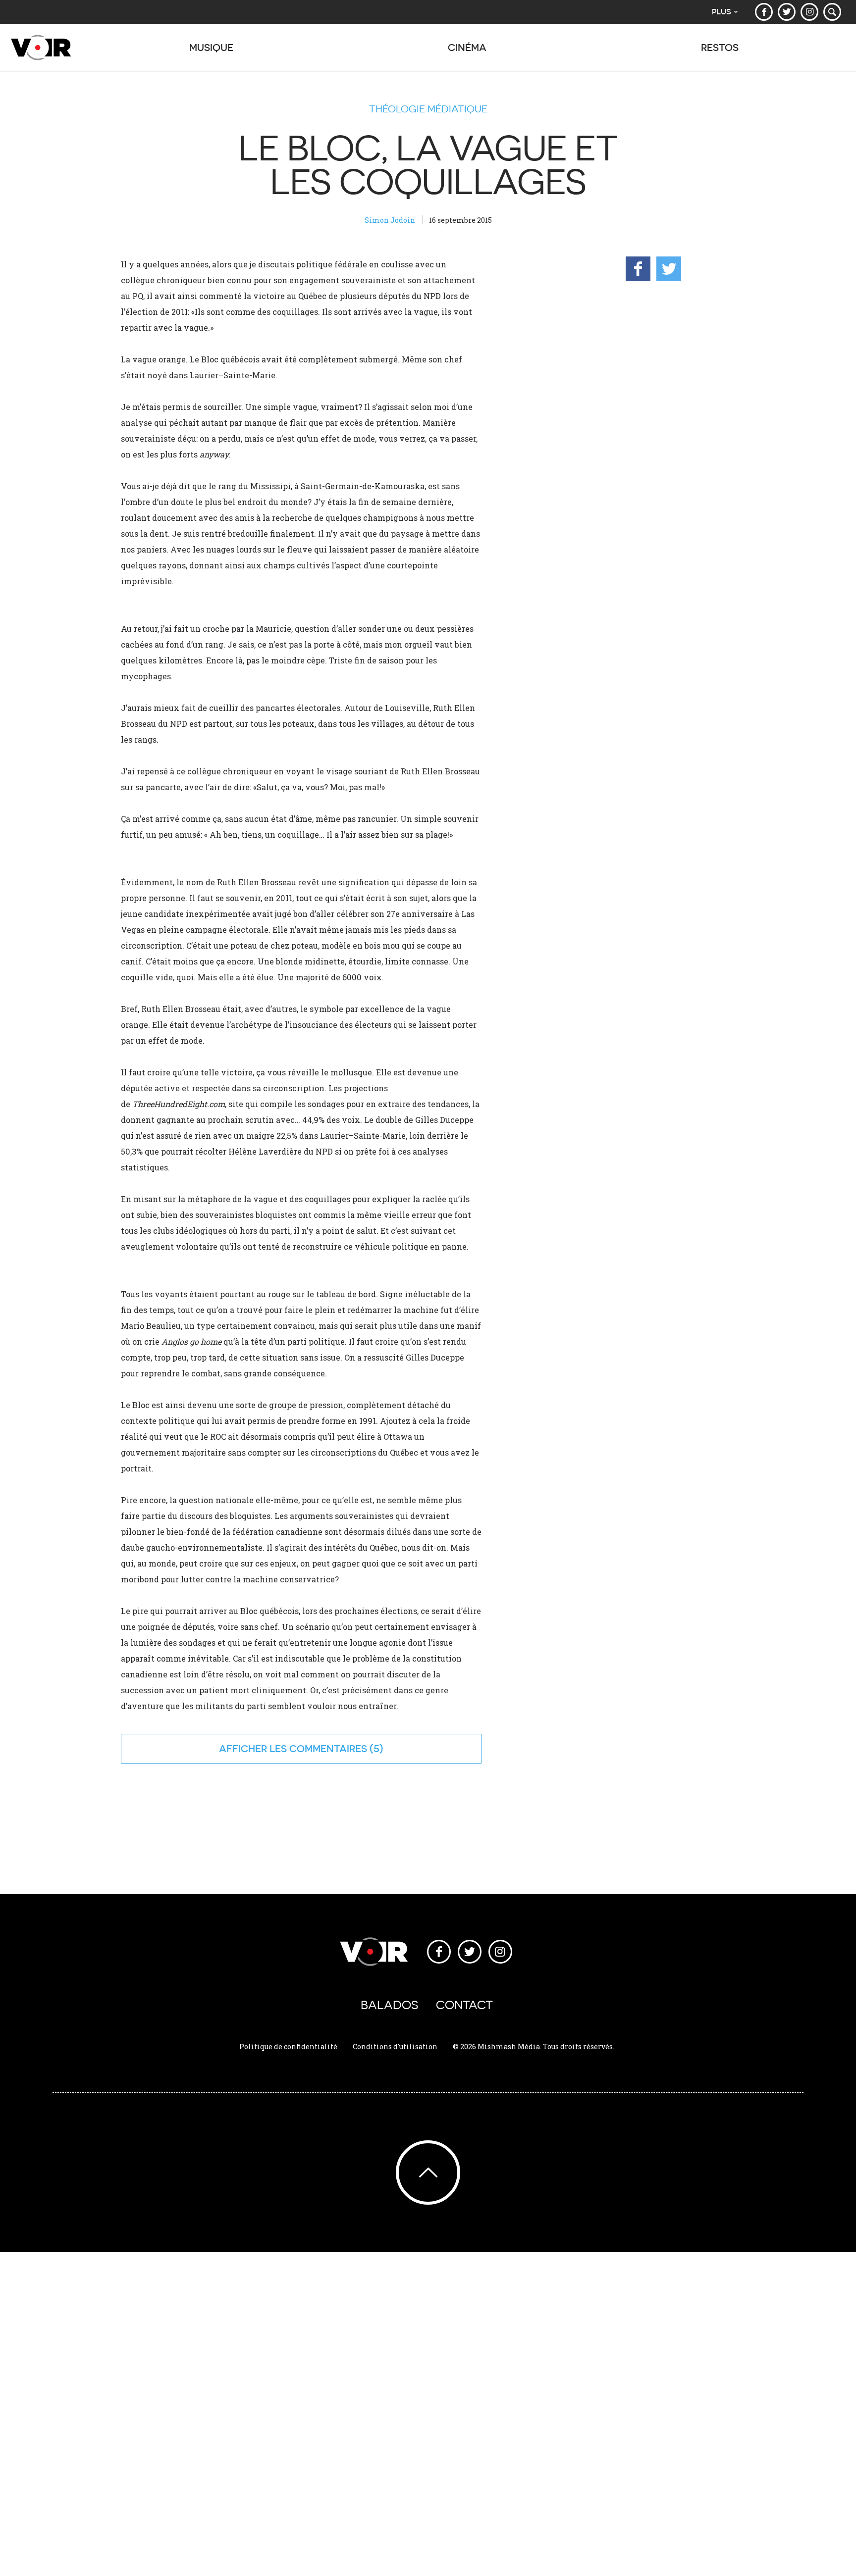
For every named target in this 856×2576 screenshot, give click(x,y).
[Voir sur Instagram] (809, 12)
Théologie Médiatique (428, 109)
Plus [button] (722, 12)
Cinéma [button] (467, 47)
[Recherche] (832, 12)
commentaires (328, 1748)
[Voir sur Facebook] (764, 12)
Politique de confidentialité (288, 2046)
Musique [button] (211, 47)
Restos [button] (720, 47)
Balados (389, 2005)
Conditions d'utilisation (395, 2046)
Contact (464, 2005)
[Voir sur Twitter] (787, 12)
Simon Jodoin (390, 220)
